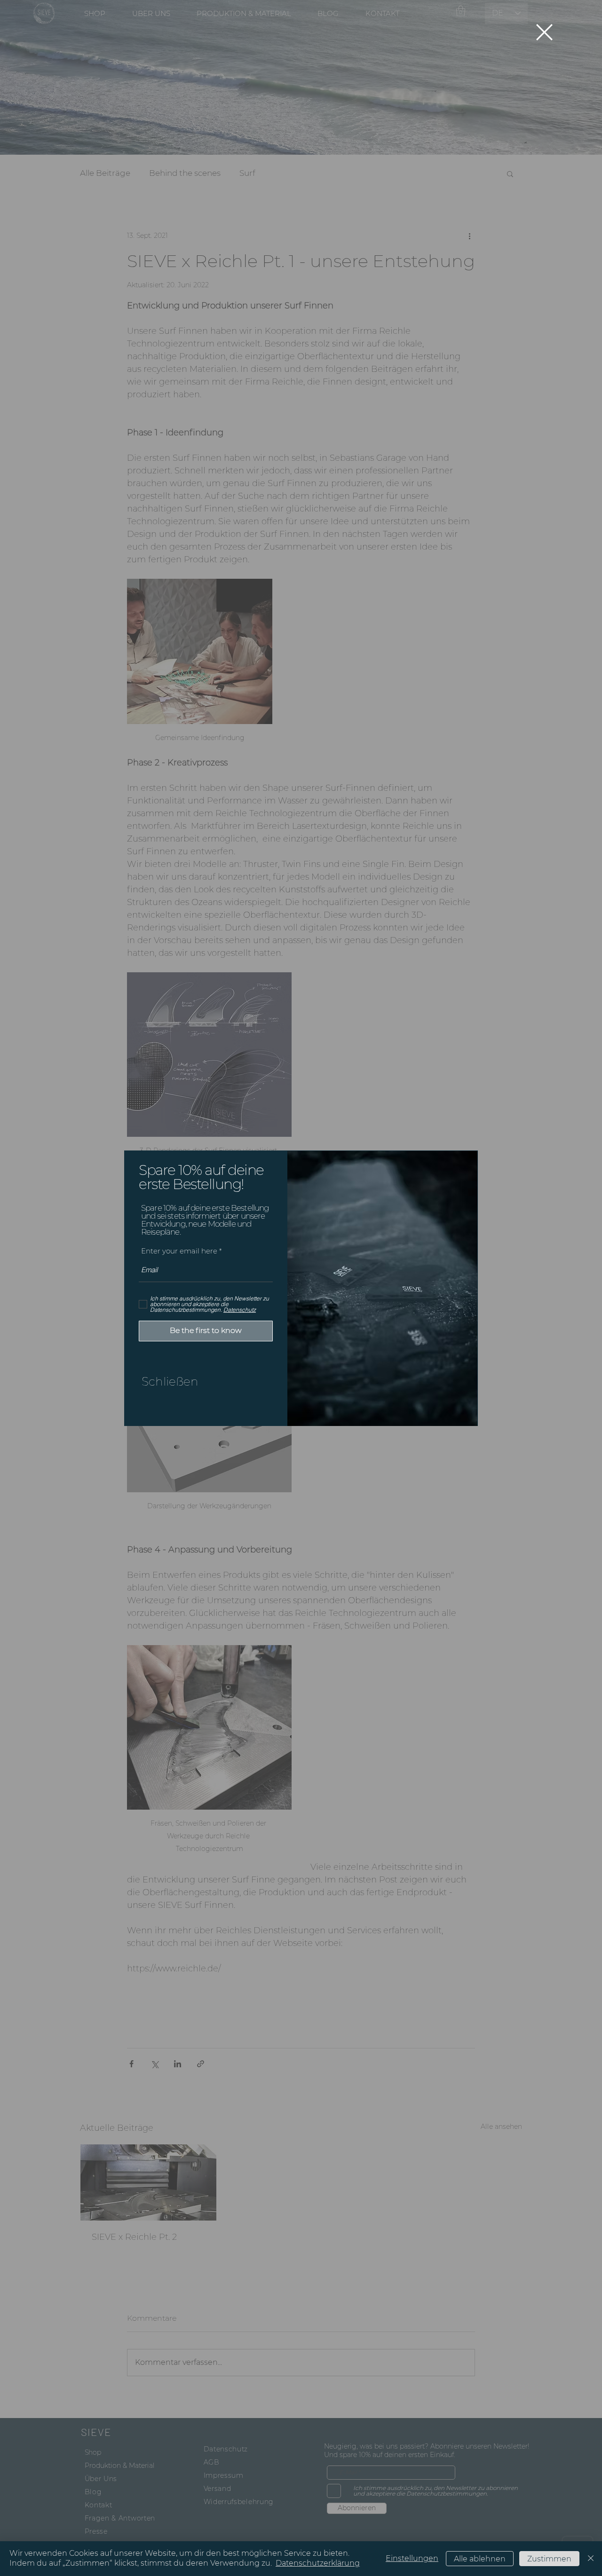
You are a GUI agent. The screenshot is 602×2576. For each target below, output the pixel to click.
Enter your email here (179, 1251)
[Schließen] (591, 2559)
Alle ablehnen (480, 2559)
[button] (544, 32)
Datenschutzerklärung (318, 2563)
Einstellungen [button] (412, 2558)
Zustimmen (549, 2559)
